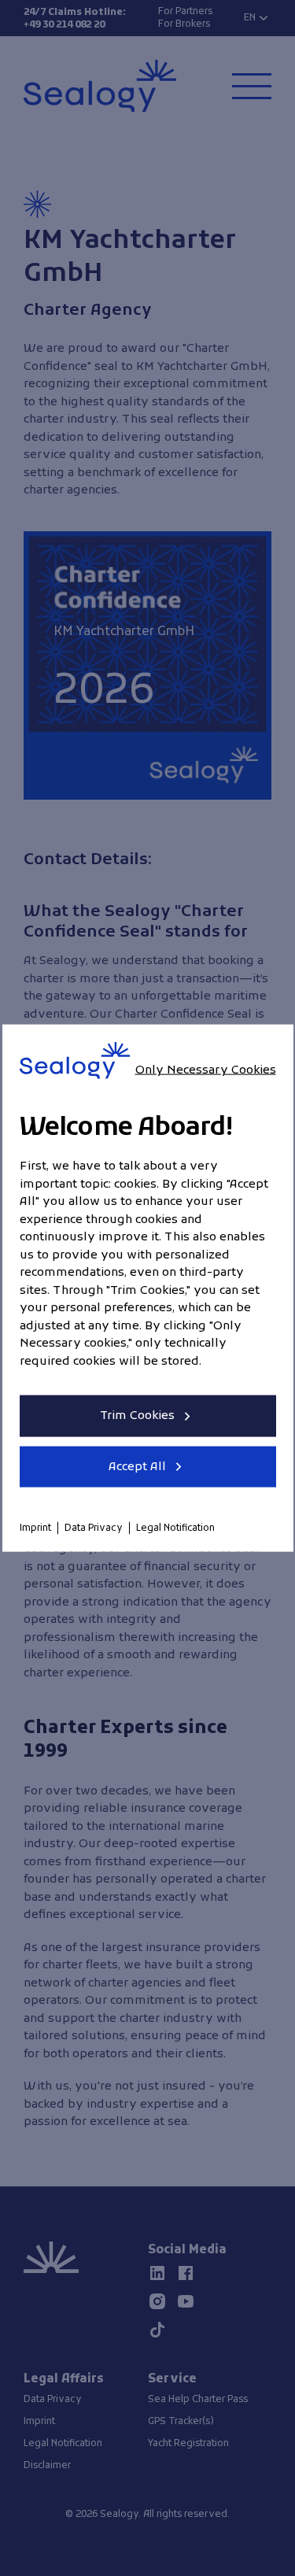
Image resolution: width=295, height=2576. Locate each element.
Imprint (35, 1528)
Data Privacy (94, 1528)
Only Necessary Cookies (206, 1070)
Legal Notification (175, 1528)
